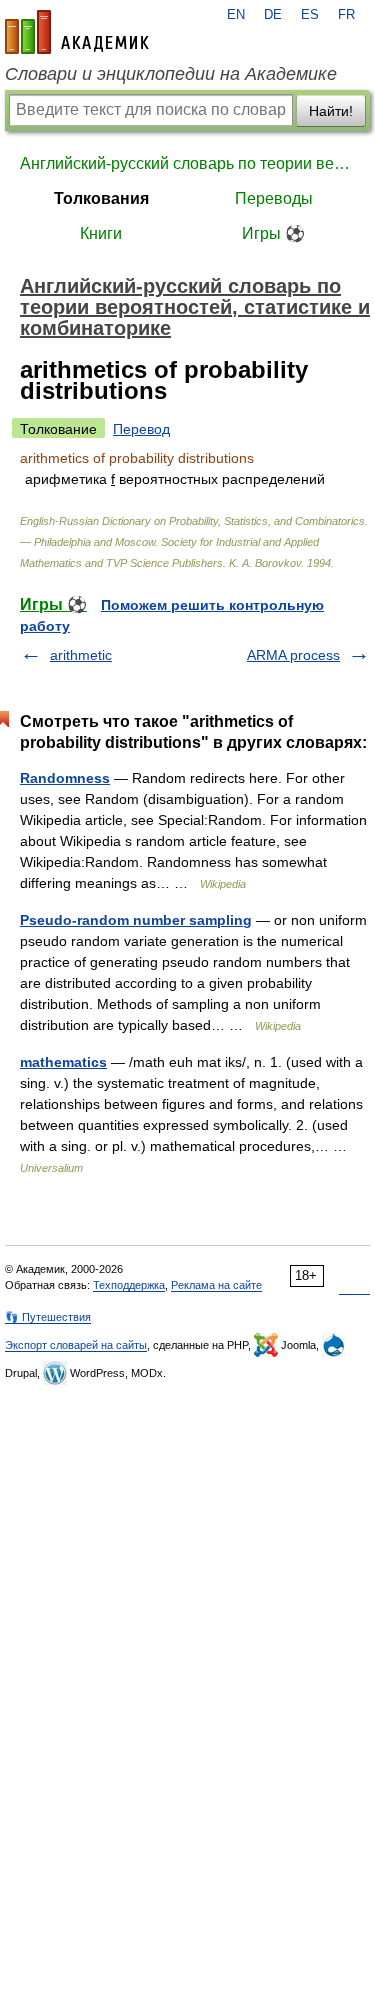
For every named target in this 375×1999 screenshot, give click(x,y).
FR (346, 15)
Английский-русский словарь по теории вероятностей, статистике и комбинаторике (187, 163)
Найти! (331, 111)
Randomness (65, 778)
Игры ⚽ (273, 233)
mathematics (63, 1062)
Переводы (274, 198)
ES (310, 15)
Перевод (141, 429)
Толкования (101, 198)
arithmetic (81, 655)
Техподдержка (129, 1285)
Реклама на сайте (216, 1285)
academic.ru (77, 32)
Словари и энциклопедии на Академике (171, 74)
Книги (101, 233)
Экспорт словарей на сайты (76, 1345)
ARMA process (293, 655)
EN (236, 15)
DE (273, 15)
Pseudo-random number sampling (136, 920)
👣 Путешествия (48, 1317)
